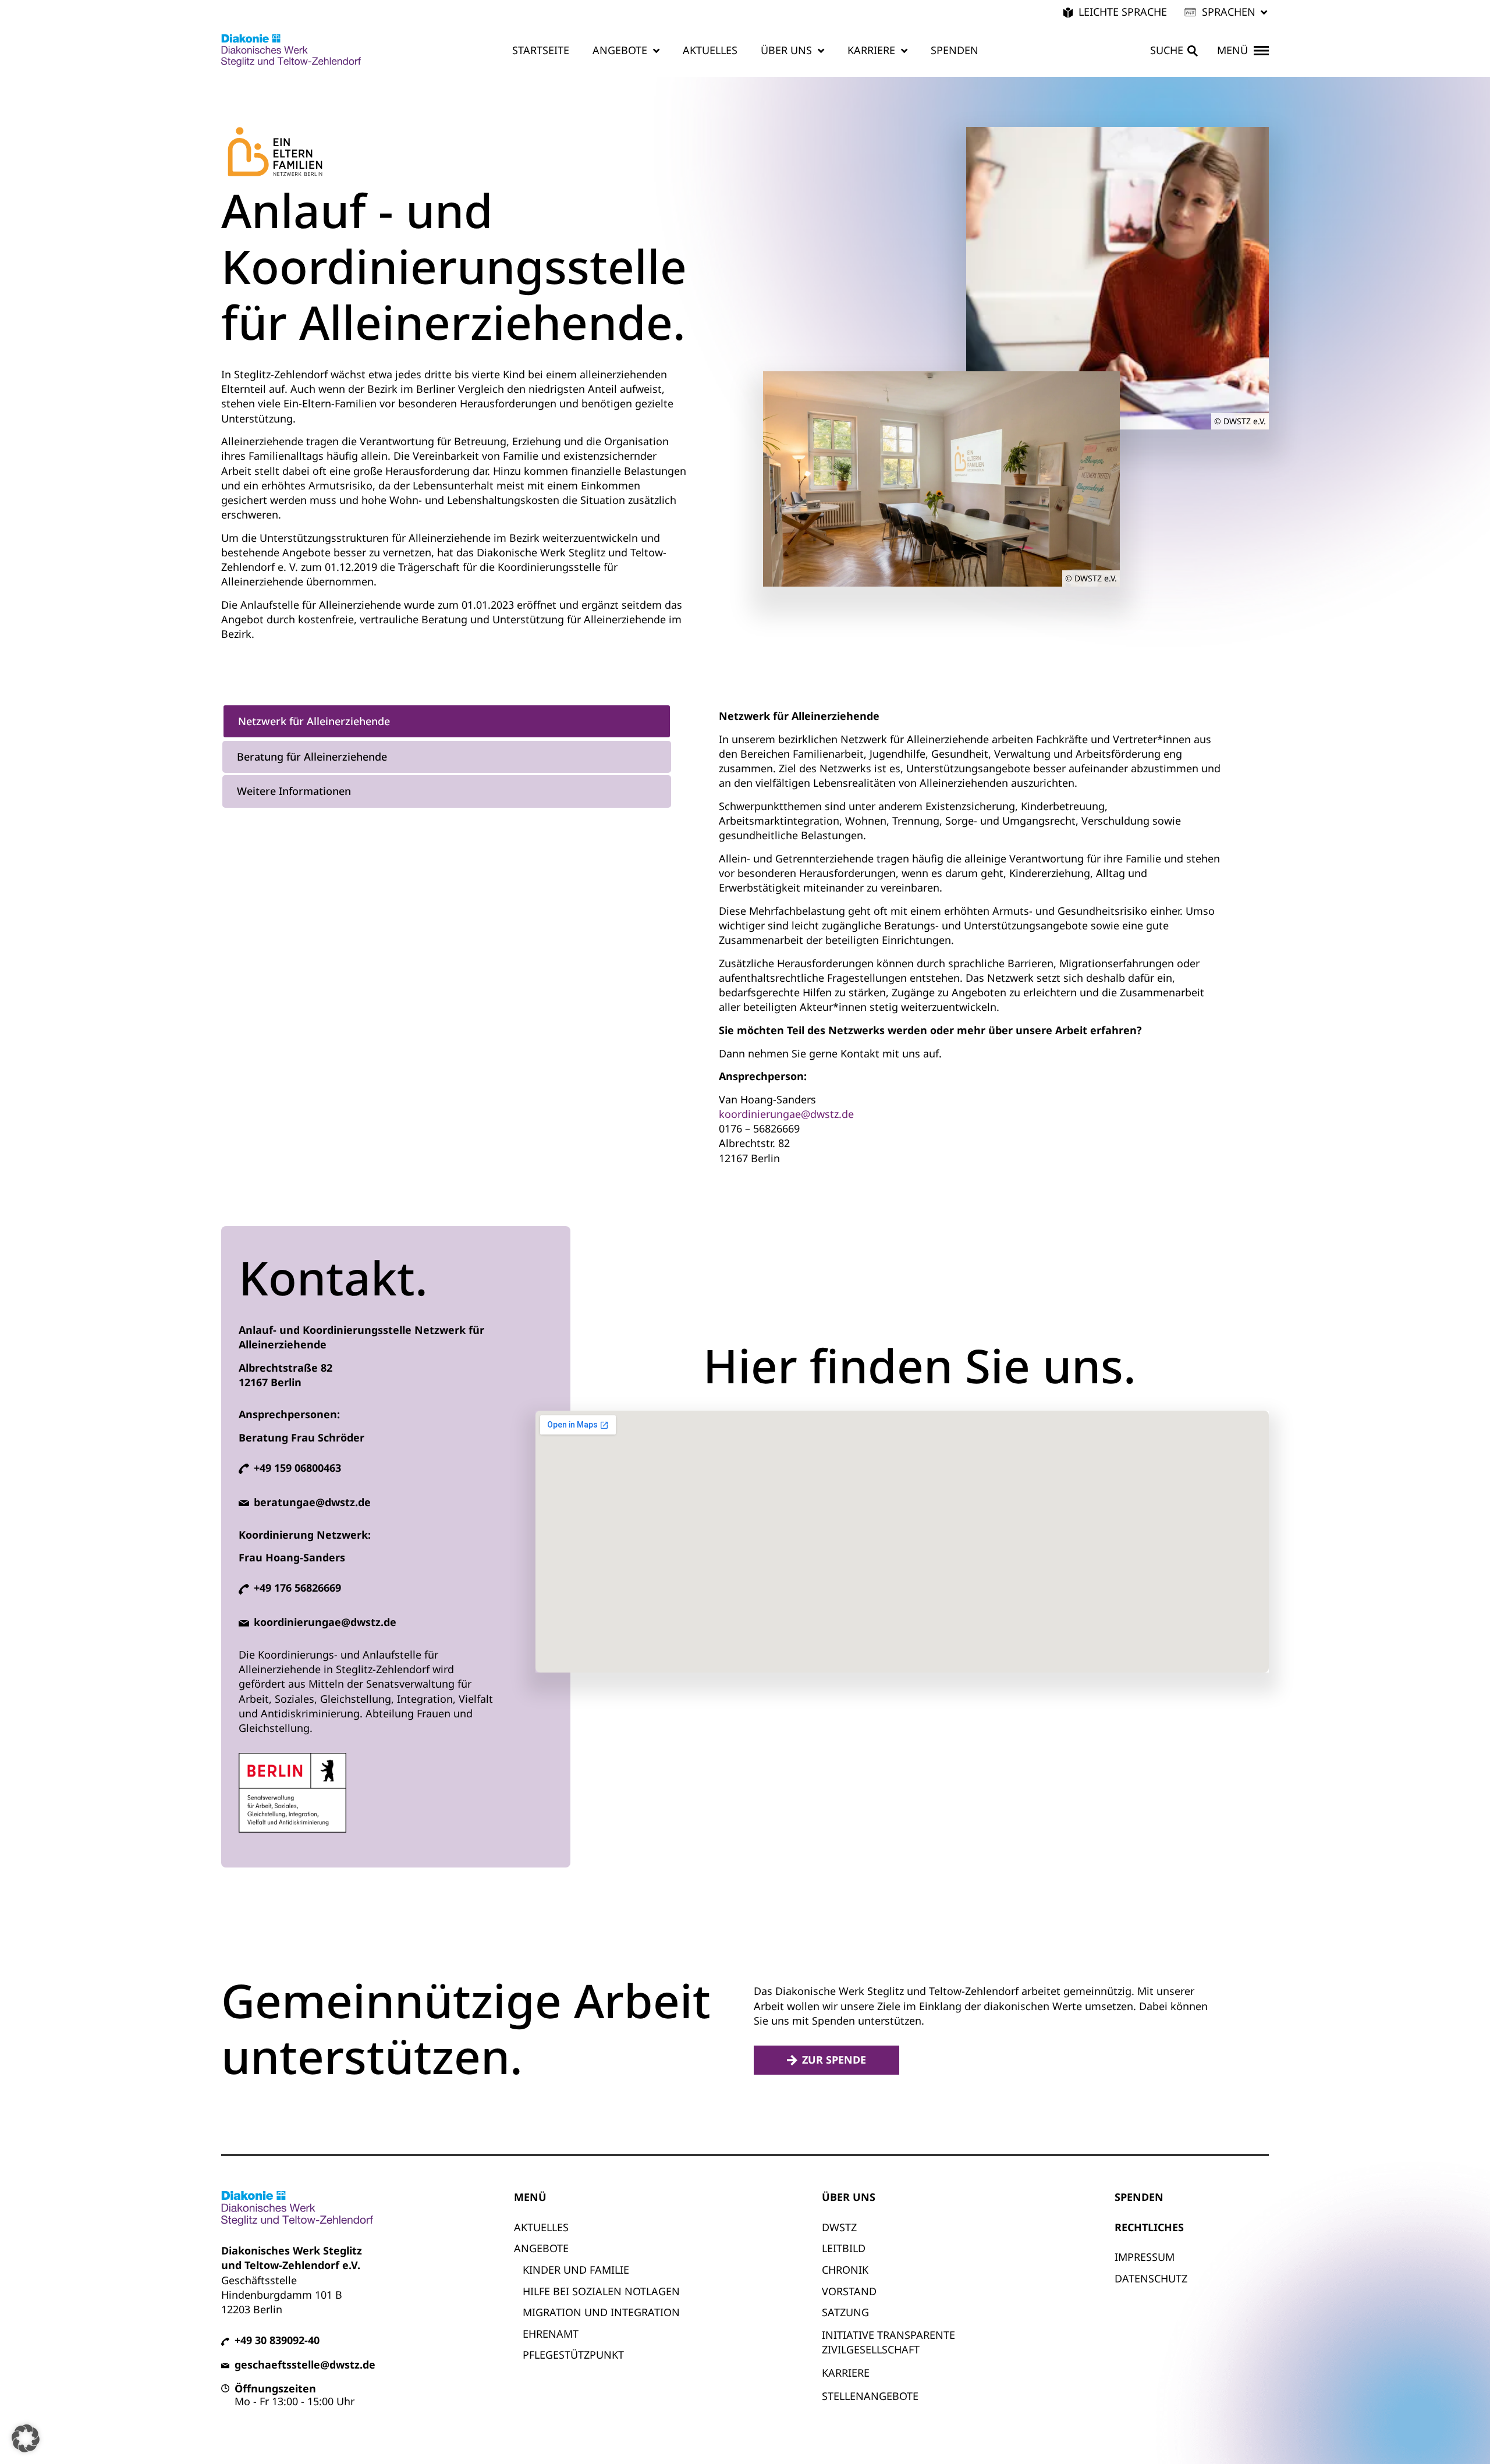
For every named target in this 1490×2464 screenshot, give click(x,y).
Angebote (620, 50)
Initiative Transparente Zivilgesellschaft (888, 2342)
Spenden (955, 50)
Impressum (1145, 2257)
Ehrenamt (551, 2334)
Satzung (845, 2312)
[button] (1227, 12)
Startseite (541, 50)
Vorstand (849, 2291)
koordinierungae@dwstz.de (786, 1114)
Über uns (786, 50)
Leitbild (844, 2248)
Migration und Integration (601, 2312)
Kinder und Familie (576, 2270)
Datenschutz (1151, 2278)
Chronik (845, 2270)
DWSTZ (839, 2227)
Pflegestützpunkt (573, 2355)
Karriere (871, 50)
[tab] (447, 721)
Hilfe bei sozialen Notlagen (601, 2291)
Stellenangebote (870, 2396)
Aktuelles (710, 50)
